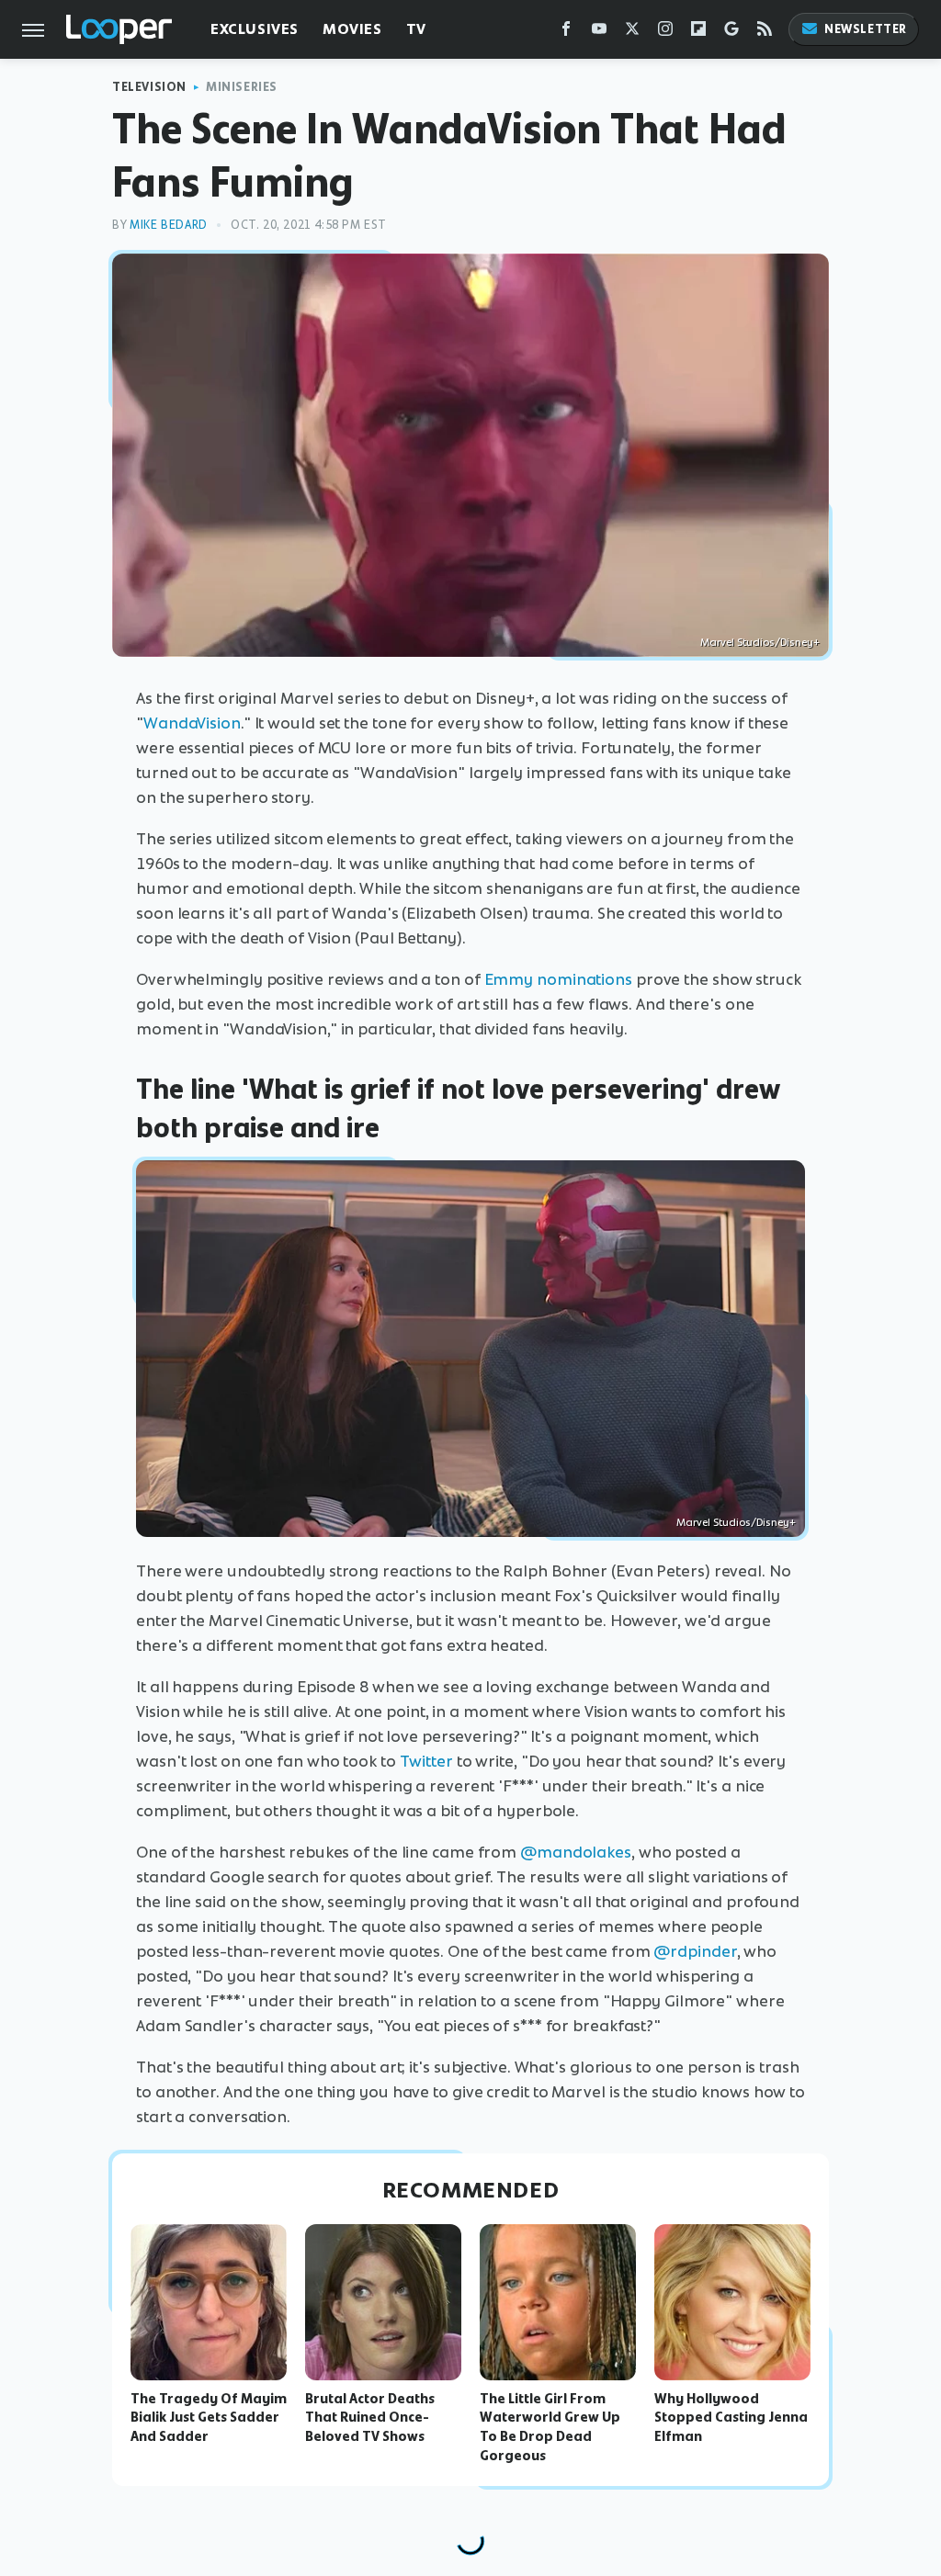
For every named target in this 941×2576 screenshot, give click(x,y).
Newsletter (866, 29)
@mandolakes (576, 1852)
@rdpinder (695, 1951)
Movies (352, 29)
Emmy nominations (558, 979)
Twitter (426, 1761)
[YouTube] (599, 33)
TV (416, 29)
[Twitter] (632, 33)
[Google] (731, 33)
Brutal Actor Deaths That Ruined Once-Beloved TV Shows (370, 2418)
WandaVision (192, 723)
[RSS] (765, 33)
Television (149, 87)
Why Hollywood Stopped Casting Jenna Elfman (731, 2418)
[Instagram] (665, 33)
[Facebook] (566, 33)
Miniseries (242, 87)
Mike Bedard (169, 225)
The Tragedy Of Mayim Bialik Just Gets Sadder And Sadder (209, 2418)
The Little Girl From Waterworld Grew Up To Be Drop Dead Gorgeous (550, 2427)
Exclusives (255, 29)
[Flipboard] (698, 33)
